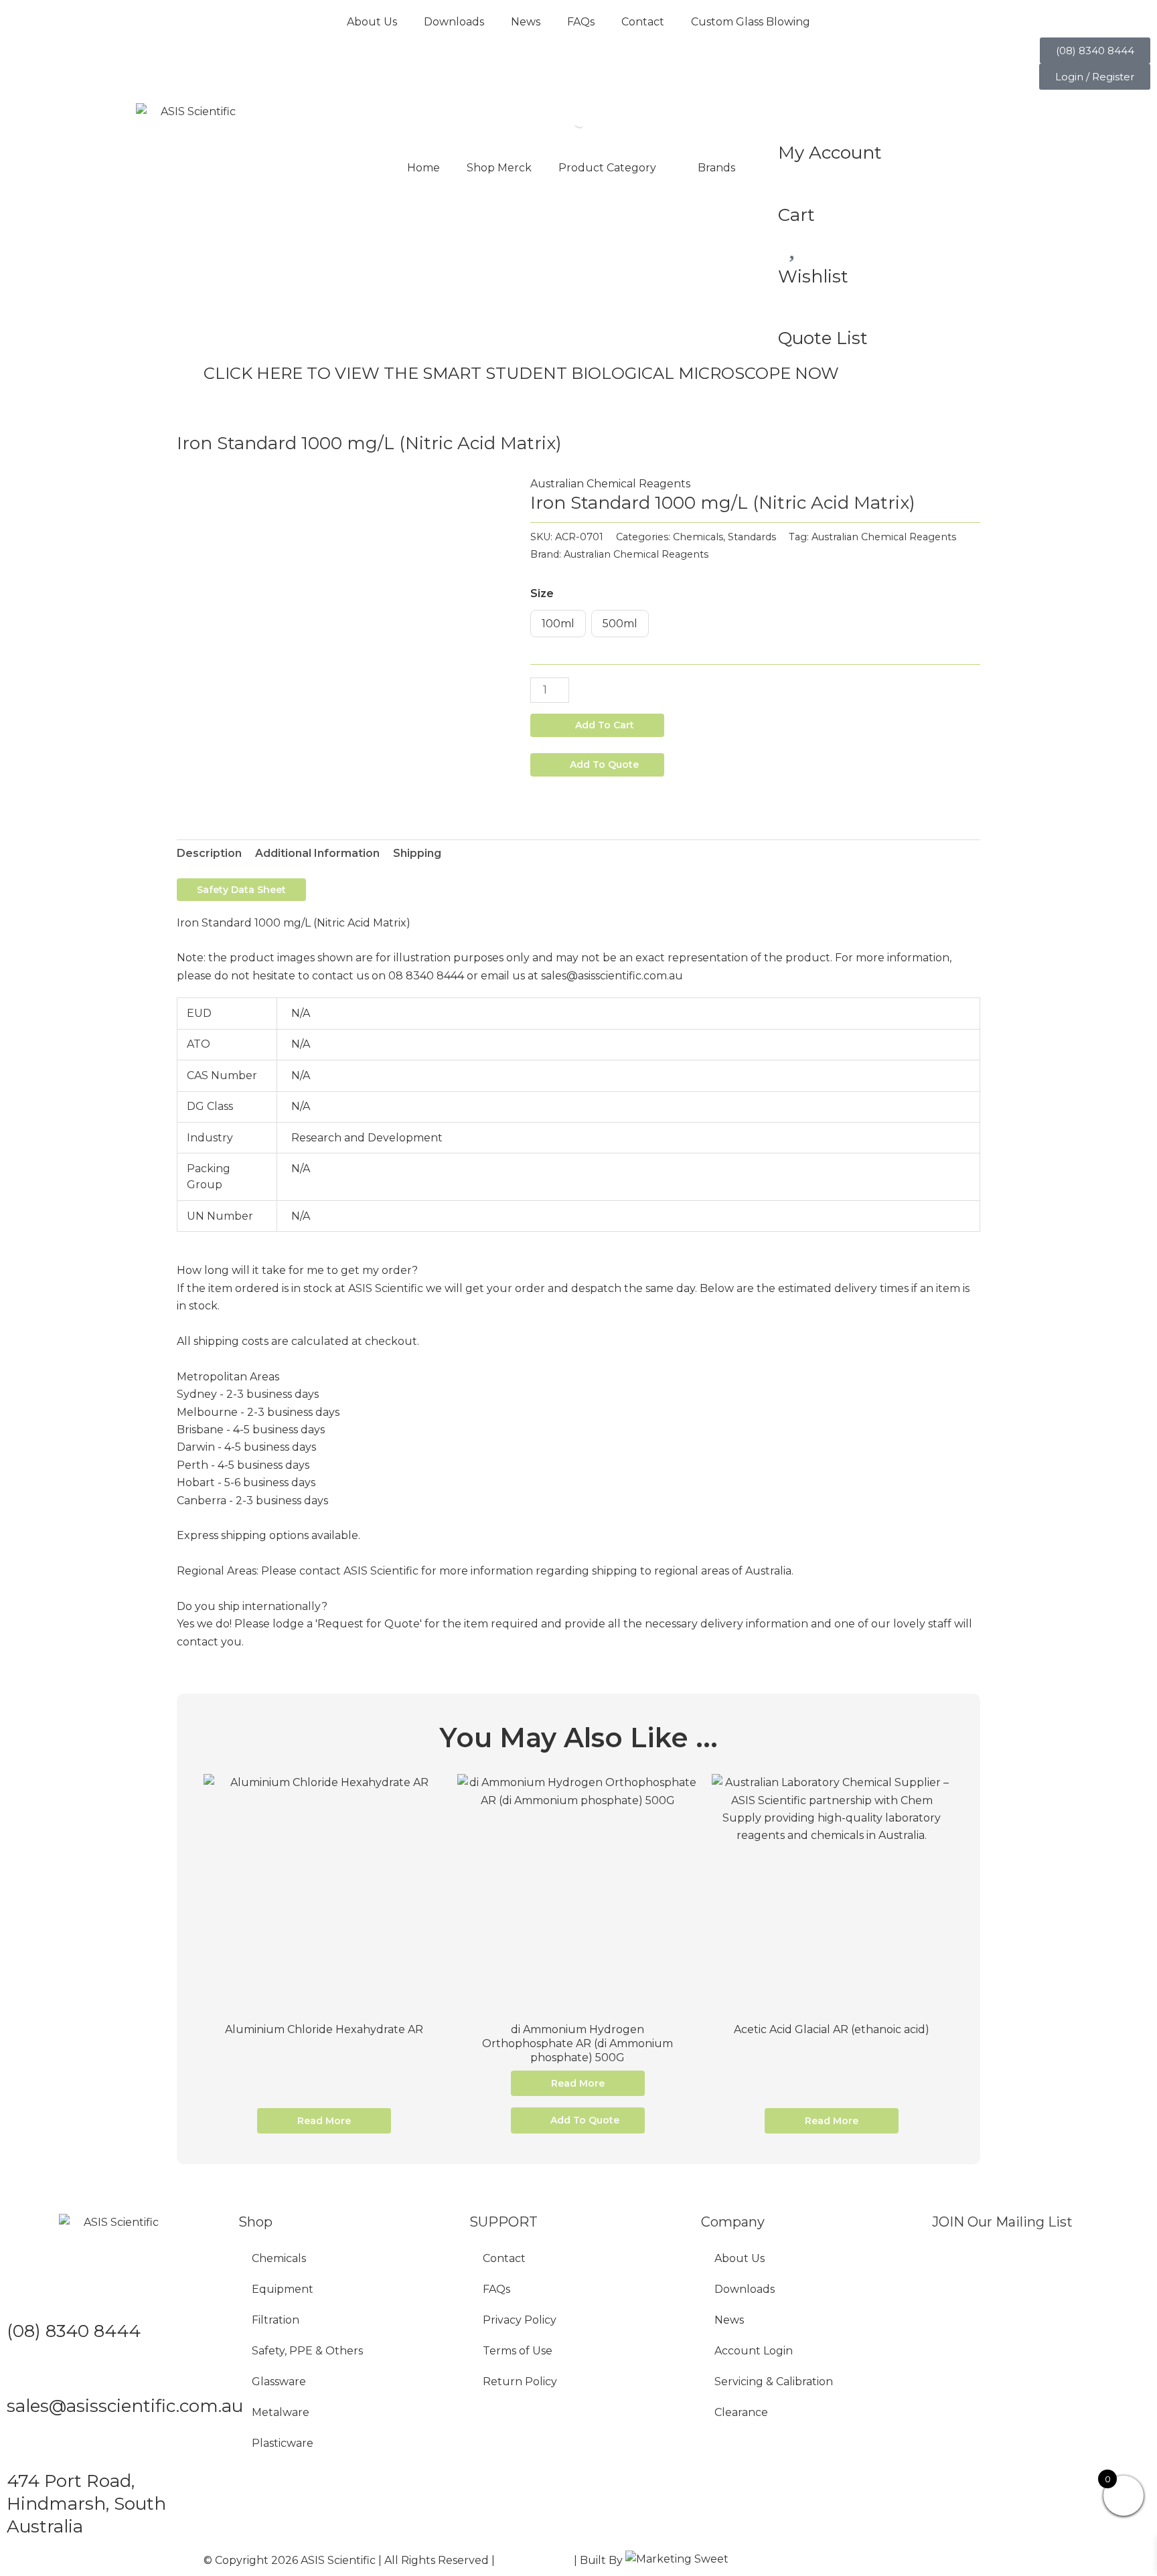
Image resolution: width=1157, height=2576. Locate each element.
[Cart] (795, 181)
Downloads (454, 22)
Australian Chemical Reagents (610, 484)
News (526, 22)
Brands (716, 168)
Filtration (276, 2320)
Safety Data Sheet (241, 890)
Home (423, 168)
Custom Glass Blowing (751, 22)
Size (542, 593)
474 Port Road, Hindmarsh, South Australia (86, 2504)
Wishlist (813, 276)
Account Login (754, 2351)
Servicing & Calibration (774, 2382)
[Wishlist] (795, 243)
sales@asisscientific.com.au (125, 2406)
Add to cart (605, 725)
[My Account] (795, 120)
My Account (830, 153)
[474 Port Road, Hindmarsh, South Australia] (23, 2448)
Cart (796, 215)
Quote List (823, 338)
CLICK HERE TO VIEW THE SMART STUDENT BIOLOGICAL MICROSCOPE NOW (521, 373)
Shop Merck (499, 168)
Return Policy (520, 2382)
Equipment (283, 2289)
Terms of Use (518, 2351)
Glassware (279, 2382)
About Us (372, 22)
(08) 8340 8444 (74, 2331)
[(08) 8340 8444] (23, 2298)
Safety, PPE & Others (307, 2351)
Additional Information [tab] (317, 853)
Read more (324, 2121)
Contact (643, 22)
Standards (752, 537)
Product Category (607, 168)
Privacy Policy (520, 2320)
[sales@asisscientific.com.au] (23, 2373)
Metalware (281, 2412)
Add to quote (604, 764)
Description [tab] (209, 853)
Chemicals (698, 537)
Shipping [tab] (417, 853)
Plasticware (283, 2443)
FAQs (581, 22)
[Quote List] (795, 305)
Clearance (741, 2412)
